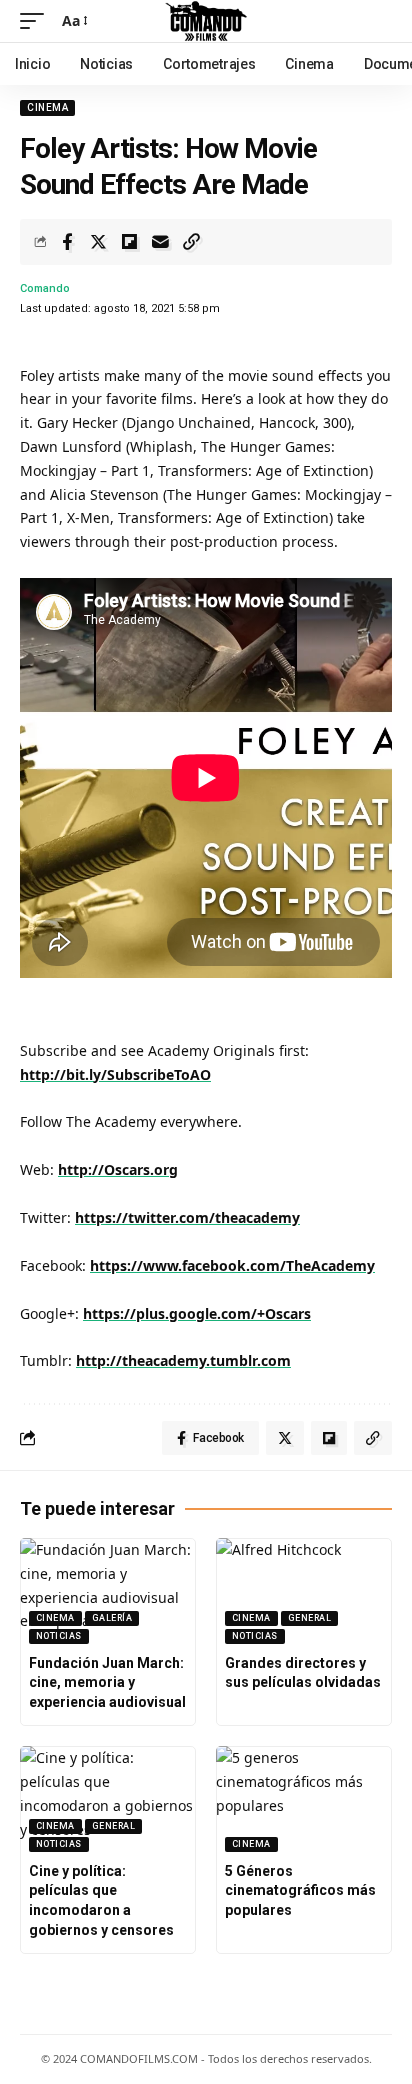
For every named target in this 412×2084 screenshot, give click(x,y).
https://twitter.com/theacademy (187, 1217)
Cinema (47, 107)
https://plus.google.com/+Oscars (197, 1313)
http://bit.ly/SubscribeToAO (115, 1074)
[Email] (160, 242)
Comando (45, 288)
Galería (112, 1618)
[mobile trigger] (37, 21)
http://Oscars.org (118, 1169)
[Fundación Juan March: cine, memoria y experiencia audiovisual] (108, 1591)
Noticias (59, 1636)
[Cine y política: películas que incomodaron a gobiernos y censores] (108, 1799)
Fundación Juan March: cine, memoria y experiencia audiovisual (107, 1682)
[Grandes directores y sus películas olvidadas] (304, 1591)
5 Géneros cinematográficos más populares (300, 1890)
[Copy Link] (191, 242)
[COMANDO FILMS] (206, 21)
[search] (377, 21)
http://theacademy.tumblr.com (183, 1360)
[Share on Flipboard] (129, 242)
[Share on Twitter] (98, 242)
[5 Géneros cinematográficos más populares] (304, 1799)
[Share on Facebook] (67, 242)
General (310, 1618)
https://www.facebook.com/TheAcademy (232, 1265)
